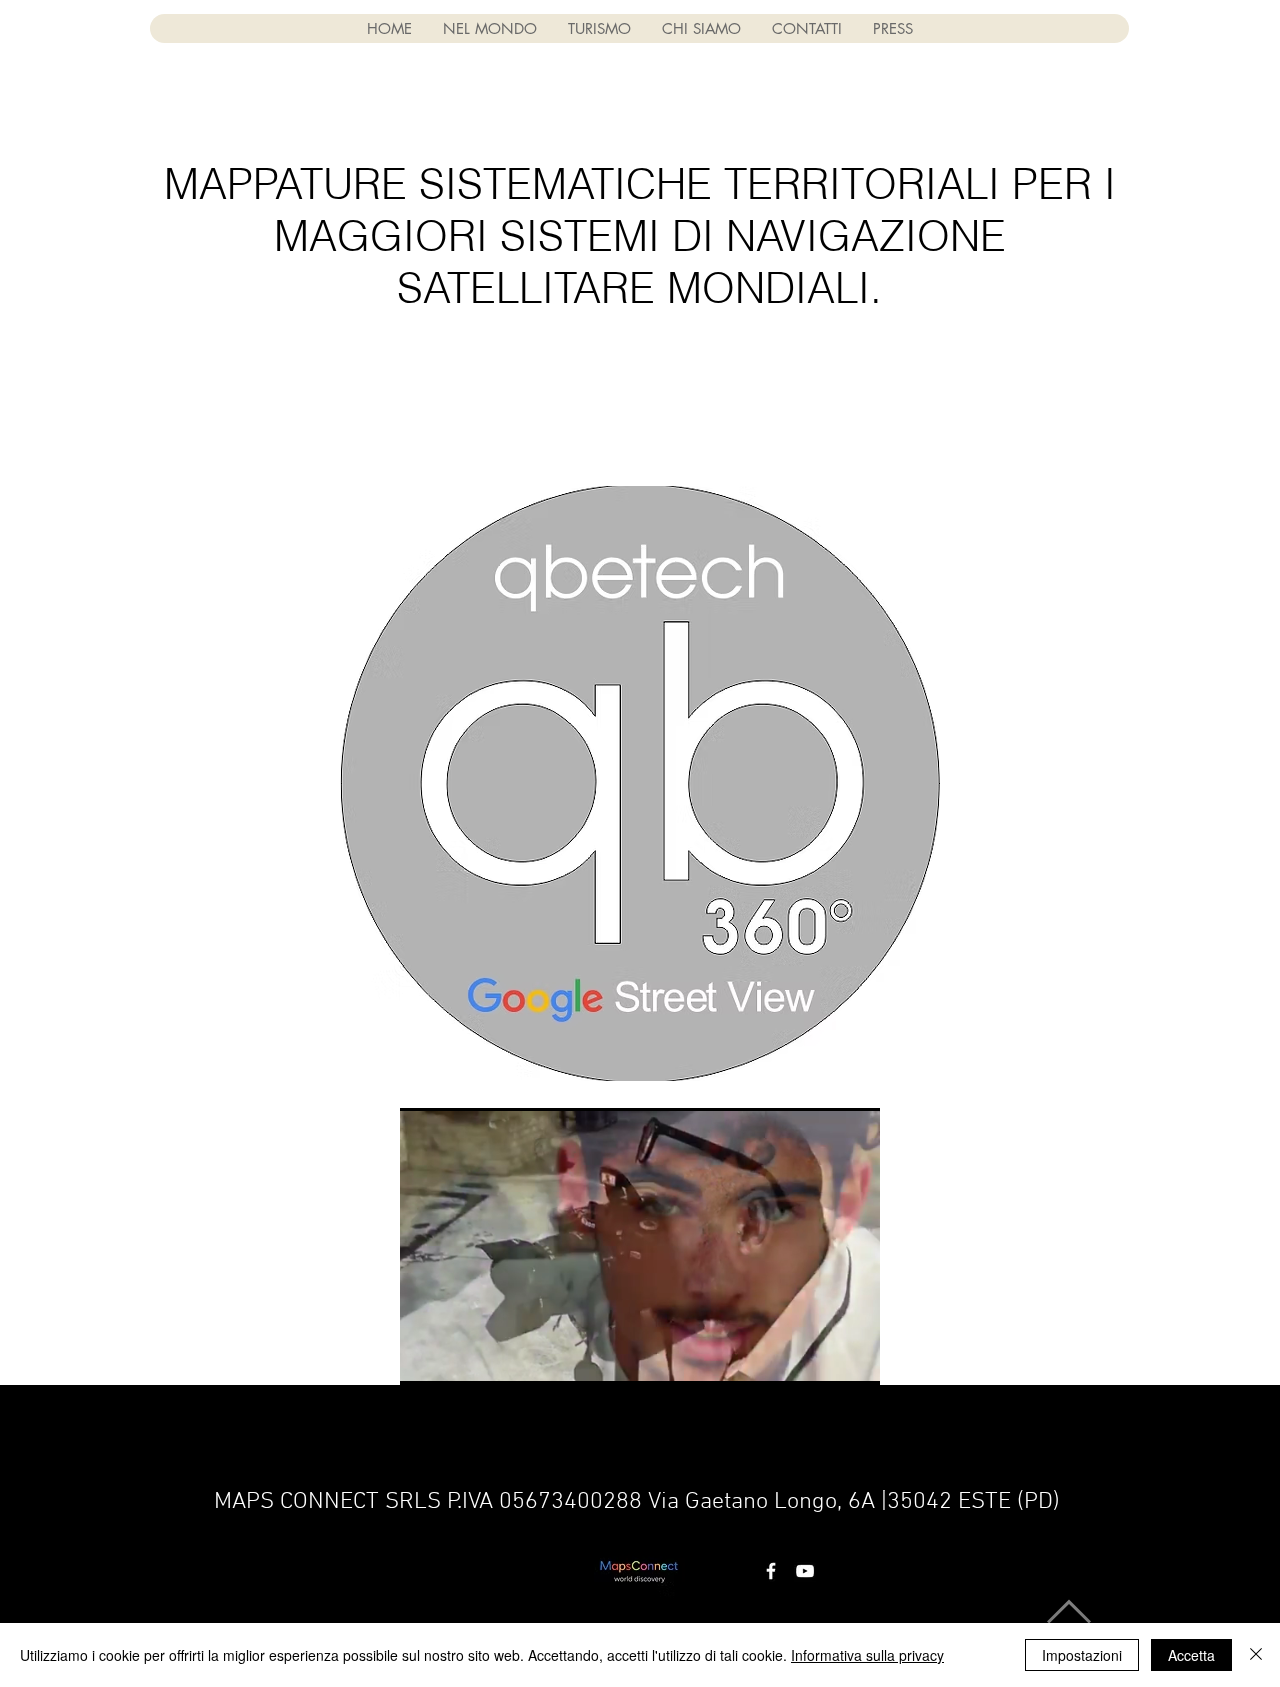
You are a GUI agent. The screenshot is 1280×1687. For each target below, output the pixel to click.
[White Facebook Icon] (771, 1571)
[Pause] (426, 1358)
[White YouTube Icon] (805, 1571)
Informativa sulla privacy (867, 1655)
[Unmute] (460, 1358)
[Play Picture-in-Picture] (819, 1358)
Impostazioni (1082, 1655)
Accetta (1191, 1655)
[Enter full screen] (853, 1358)
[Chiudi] (1256, 1655)
